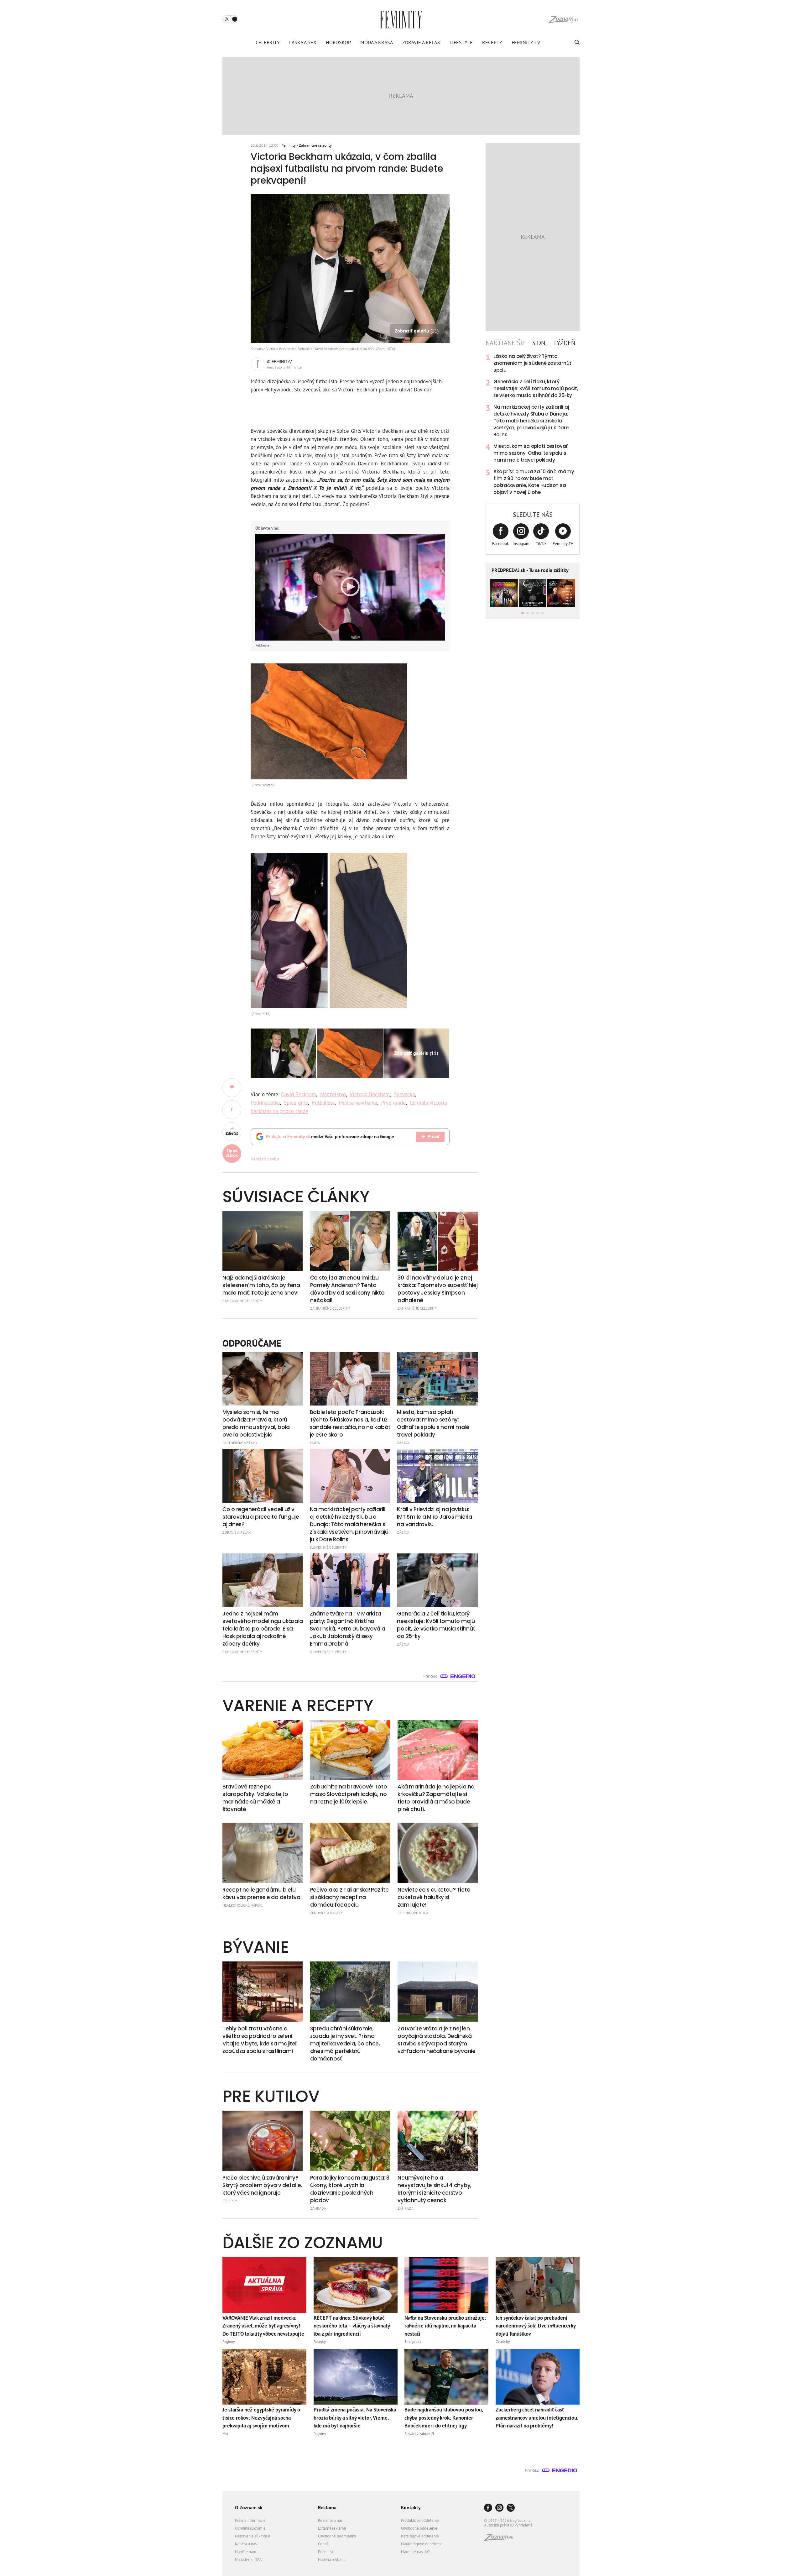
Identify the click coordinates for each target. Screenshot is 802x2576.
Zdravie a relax (421, 42)
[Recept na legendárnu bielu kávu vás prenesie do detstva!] (263, 1853)
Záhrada (318, 2208)
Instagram (521, 544)
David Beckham (299, 1094)
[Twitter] (511, 2508)
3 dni (539, 343)
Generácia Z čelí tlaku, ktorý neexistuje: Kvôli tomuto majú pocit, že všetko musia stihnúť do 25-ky (536, 388)
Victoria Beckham (370, 1094)
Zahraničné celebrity (315, 145)
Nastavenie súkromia (253, 2536)
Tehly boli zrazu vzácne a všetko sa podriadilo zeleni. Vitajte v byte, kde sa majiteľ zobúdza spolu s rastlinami (260, 2040)
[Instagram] (499, 2508)
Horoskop (338, 42)
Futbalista (323, 1103)
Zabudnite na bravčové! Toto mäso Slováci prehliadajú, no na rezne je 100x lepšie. (349, 1794)
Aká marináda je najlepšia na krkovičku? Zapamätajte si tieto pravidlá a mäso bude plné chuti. (436, 1798)
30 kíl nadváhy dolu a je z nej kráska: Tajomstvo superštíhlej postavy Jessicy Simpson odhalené (437, 1289)
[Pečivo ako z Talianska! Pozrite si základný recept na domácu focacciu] (350, 1853)
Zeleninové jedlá (413, 1913)
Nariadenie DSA (248, 2560)
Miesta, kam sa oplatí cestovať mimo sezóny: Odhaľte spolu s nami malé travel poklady (531, 453)
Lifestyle (461, 42)
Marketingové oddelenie (422, 2544)
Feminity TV (526, 42)
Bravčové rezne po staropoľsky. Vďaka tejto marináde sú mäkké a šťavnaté (255, 1798)
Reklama (327, 2507)
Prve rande (393, 1103)
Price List (326, 2552)
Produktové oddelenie (420, 2520)
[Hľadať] (576, 42)
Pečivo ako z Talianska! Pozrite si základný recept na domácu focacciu (349, 1897)
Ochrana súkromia (250, 2528)
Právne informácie (250, 2520)
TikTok (541, 544)
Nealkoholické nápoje (242, 1905)
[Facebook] (488, 2508)
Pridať (434, 1136)
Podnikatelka (265, 1103)
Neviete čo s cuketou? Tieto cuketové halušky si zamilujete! (434, 1897)
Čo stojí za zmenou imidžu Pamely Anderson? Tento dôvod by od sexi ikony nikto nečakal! (347, 1289)
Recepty (492, 42)
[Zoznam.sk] (501, 2539)
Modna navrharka (358, 1103)
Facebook (500, 544)
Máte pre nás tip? (415, 2552)
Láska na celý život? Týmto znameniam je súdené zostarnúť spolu (532, 363)
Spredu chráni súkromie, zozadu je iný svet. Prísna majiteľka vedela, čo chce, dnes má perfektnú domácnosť (345, 2044)
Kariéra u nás (246, 2544)
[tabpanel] (533, 424)
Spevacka (404, 1094)
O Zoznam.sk (249, 2507)
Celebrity (268, 42)
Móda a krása (377, 42)
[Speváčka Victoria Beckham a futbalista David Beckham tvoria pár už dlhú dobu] (283, 1053)
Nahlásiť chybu (265, 1159)
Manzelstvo (333, 1094)
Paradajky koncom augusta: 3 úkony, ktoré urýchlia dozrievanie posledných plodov (350, 2189)
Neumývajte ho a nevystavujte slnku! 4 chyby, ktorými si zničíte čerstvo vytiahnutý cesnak (435, 2189)
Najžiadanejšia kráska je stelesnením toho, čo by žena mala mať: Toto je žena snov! (261, 1285)
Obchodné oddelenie (419, 2528)
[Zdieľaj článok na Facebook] (232, 1110)
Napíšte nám (246, 2552)
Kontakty (411, 2507)
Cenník (324, 2544)
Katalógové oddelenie (420, 2536)
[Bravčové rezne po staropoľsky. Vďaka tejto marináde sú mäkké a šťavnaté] (263, 1750)
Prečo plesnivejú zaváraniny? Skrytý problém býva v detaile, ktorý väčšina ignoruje (262, 2185)
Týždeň (564, 343)
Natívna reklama (332, 2560)
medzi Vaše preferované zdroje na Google (330, 1136)
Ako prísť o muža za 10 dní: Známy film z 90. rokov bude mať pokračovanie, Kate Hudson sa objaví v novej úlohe (534, 482)
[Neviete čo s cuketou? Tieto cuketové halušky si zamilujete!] (438, 1853)
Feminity (289, 145)
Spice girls (296, 1103)
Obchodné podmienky (337, 2536)
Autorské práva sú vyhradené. (509, 2525)
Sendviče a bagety (327, 1913)
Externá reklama (332, 2528)
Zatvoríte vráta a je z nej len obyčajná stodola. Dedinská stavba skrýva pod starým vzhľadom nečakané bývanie (437, 2040)
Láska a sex (303, 42)
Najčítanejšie (506, 343)
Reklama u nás (330, 2520)
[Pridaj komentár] (232, 1088)
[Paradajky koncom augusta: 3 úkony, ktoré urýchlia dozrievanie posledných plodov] (350, 2141)
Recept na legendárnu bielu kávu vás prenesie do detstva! (262, 1893)
